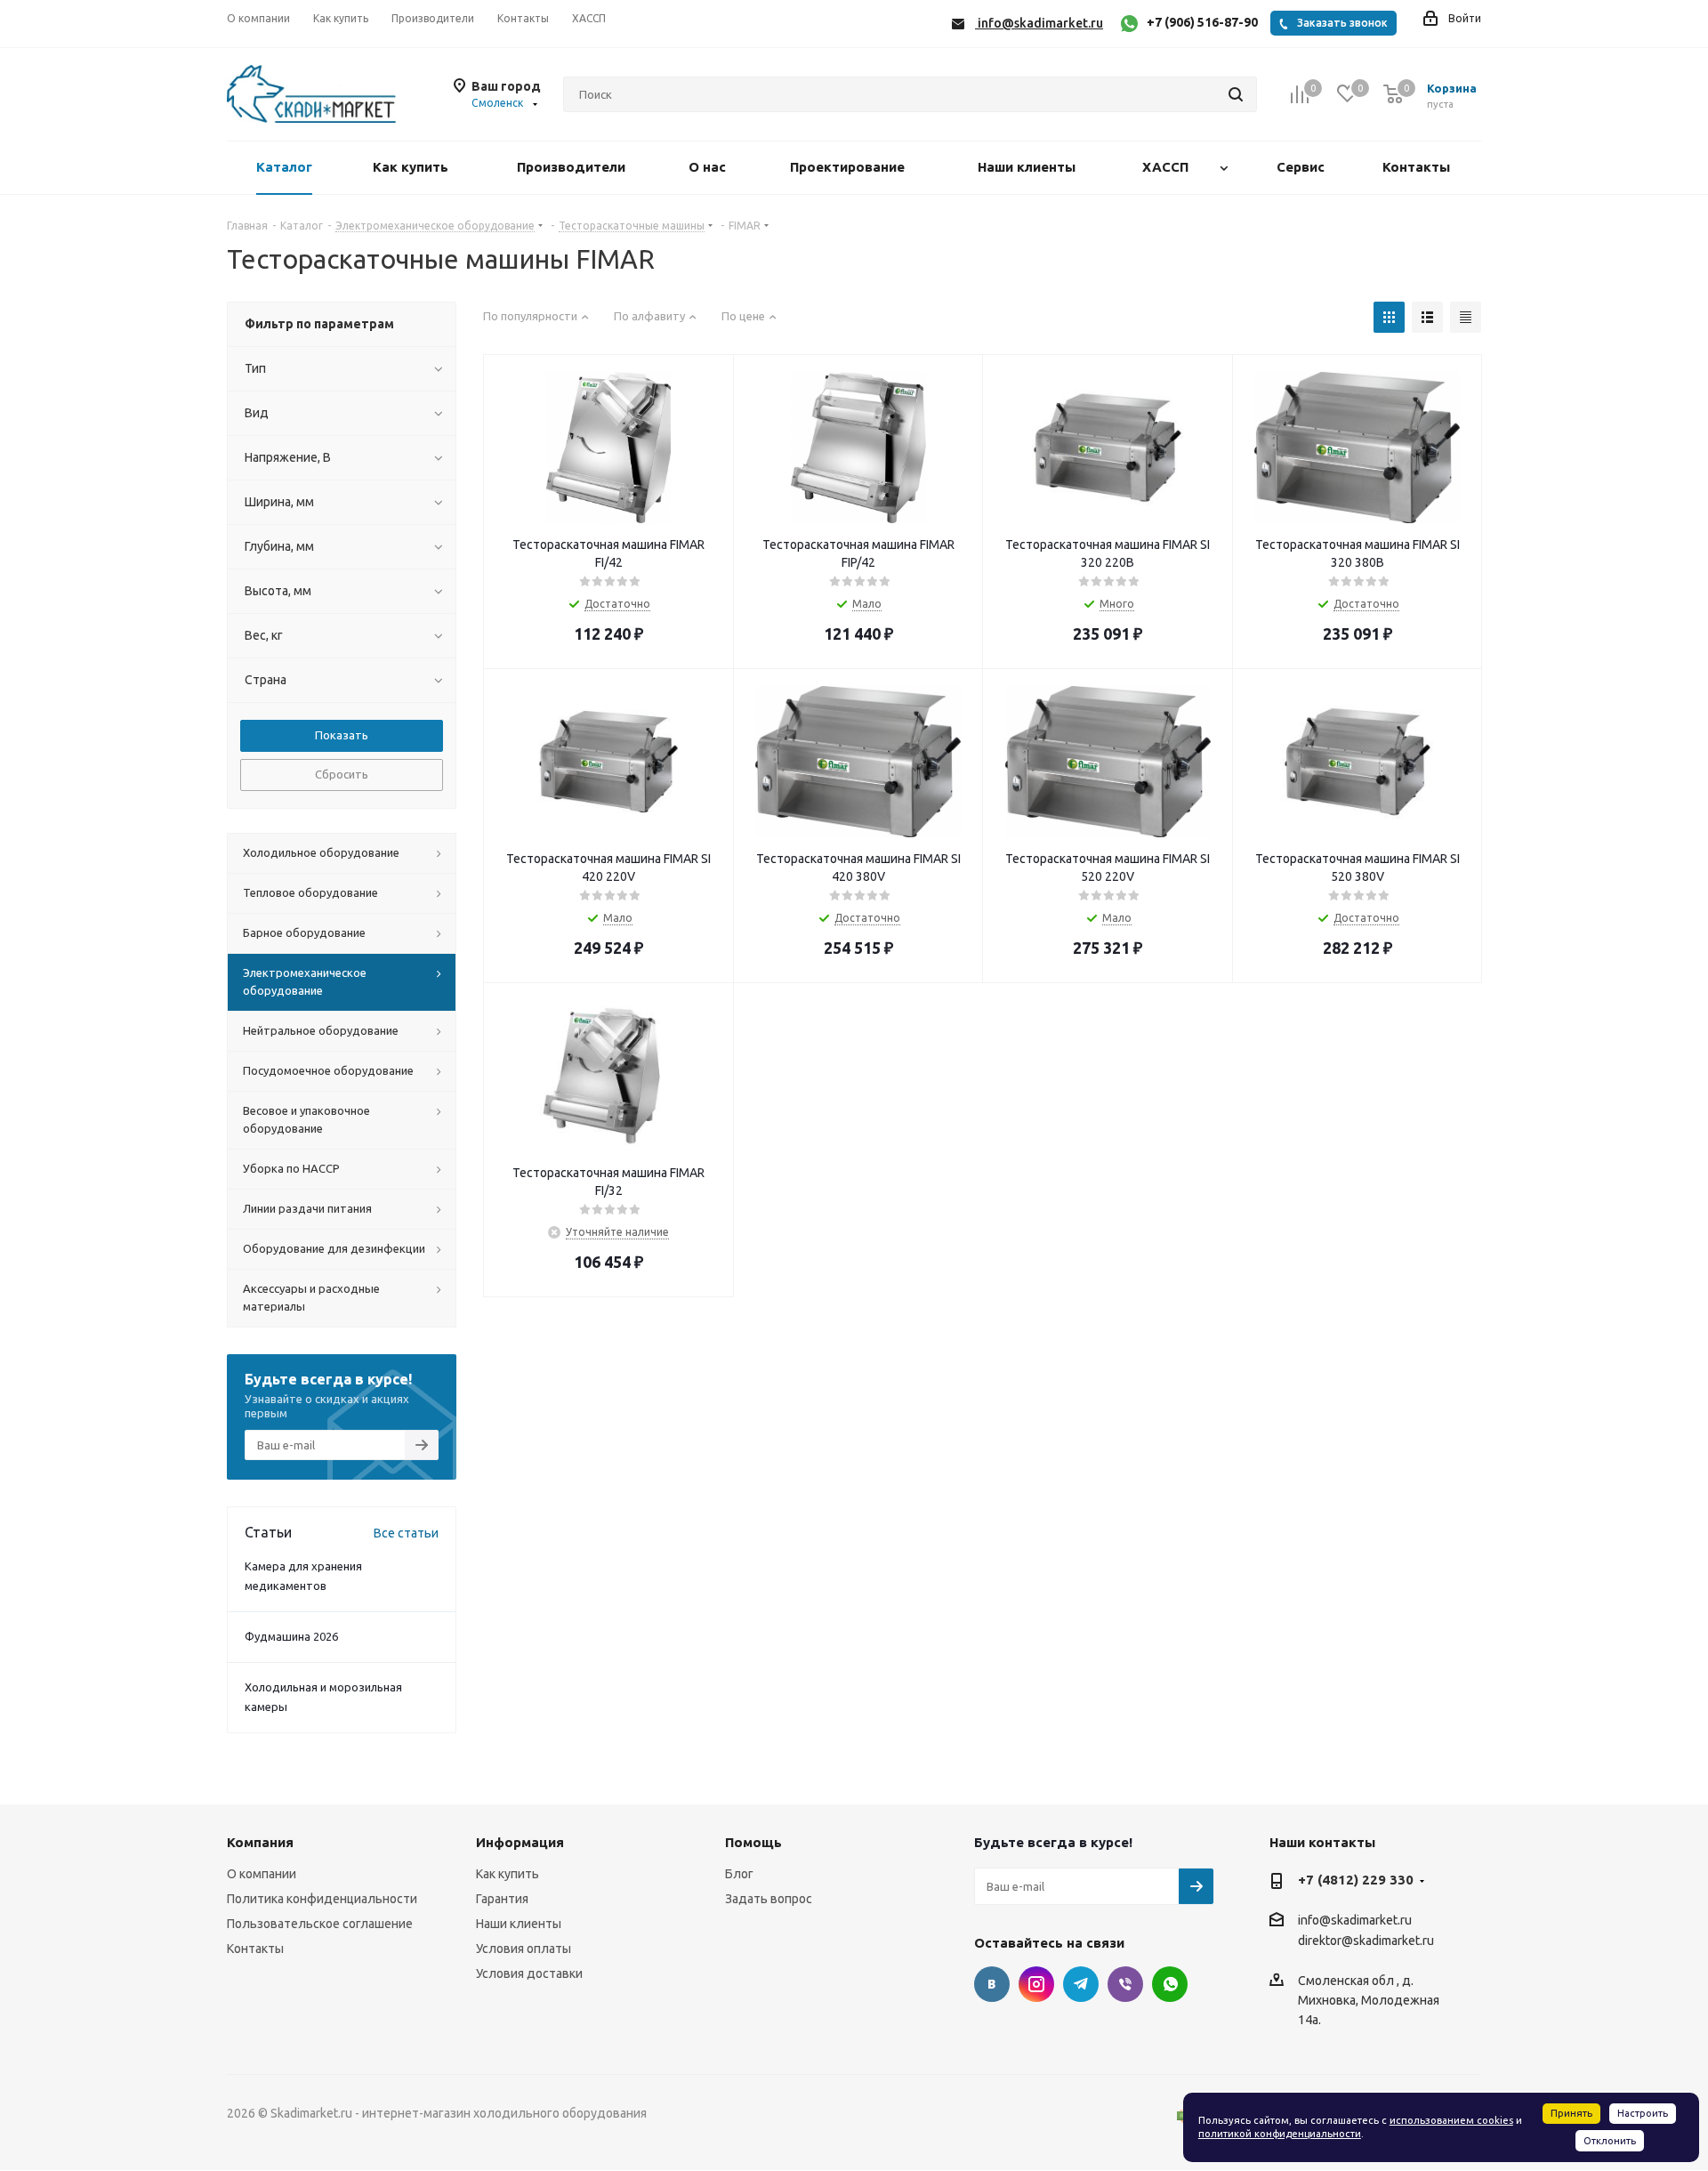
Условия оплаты (524, 1949)
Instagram (1036, 1984)
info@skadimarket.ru (1355, 1920)
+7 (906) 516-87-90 (1202, 22)
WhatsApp (1170, 1984)
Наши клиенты (519, 1924)
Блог (739, 1874)
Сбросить (342, 774)
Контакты (255, 1949)
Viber (1125, 1984)
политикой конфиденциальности (1280, 2134)
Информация (520, 1842)
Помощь (753, 1842)
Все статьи (406, 1533)
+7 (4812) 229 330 (1356, 1880)
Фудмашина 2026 (291, 1636)
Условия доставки (529, 1973)
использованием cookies (1451, 2120)
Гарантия (502, 1899)
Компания (260, 1842)
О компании (262, 1874)
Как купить (508, 1874)
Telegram (1081, 1984)
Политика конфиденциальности (322, 1899)
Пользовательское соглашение (320, 1924)
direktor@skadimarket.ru (1366, 1941)
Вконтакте (992, 1984)
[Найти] (1236, 94)
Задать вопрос (769, 1899)
